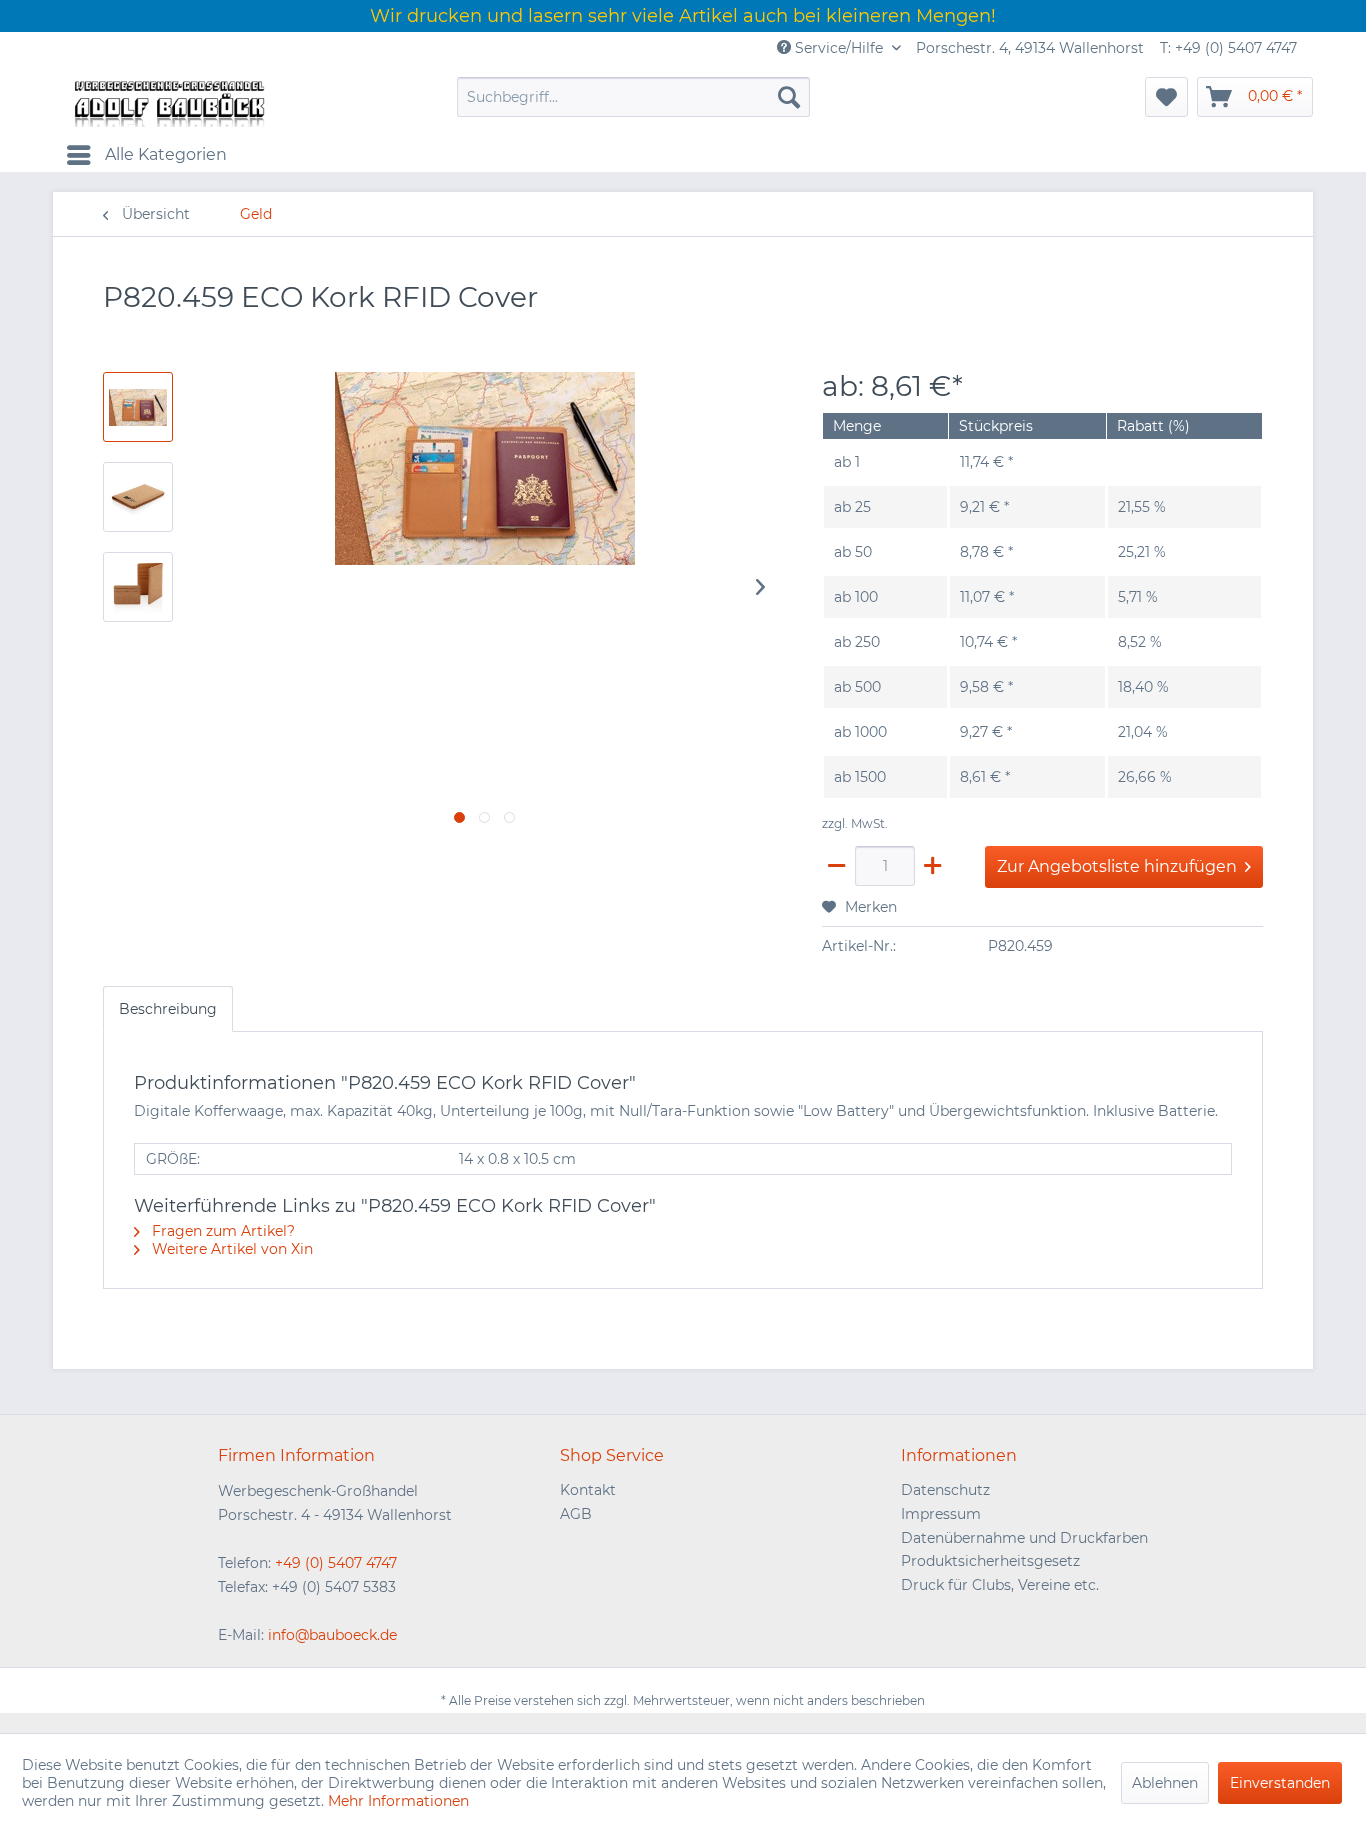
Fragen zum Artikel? (221, 1231)
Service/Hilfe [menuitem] (839, 48)
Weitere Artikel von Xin (230, 1249)
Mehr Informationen (398, 1801)
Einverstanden (1280, 1783)
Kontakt (588, 1490)
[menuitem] (633, 97)
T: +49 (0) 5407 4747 (1228, 48)
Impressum (941, 1514)
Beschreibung (168, 1009)
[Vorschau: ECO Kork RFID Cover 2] (138, 587)
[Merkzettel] (1166, 97)
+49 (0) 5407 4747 (336, 1563)
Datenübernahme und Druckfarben (1024, 1538)
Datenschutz (945, 1490)
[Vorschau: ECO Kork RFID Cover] (138, 407)
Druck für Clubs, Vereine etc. (1000, 1585)
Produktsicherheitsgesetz (990, 1561)
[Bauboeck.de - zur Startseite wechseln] (168, 102)
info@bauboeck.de (332, 1635)
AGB (576, 1514)
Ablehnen (1165, 1783)
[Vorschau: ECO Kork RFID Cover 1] (138, 497)
